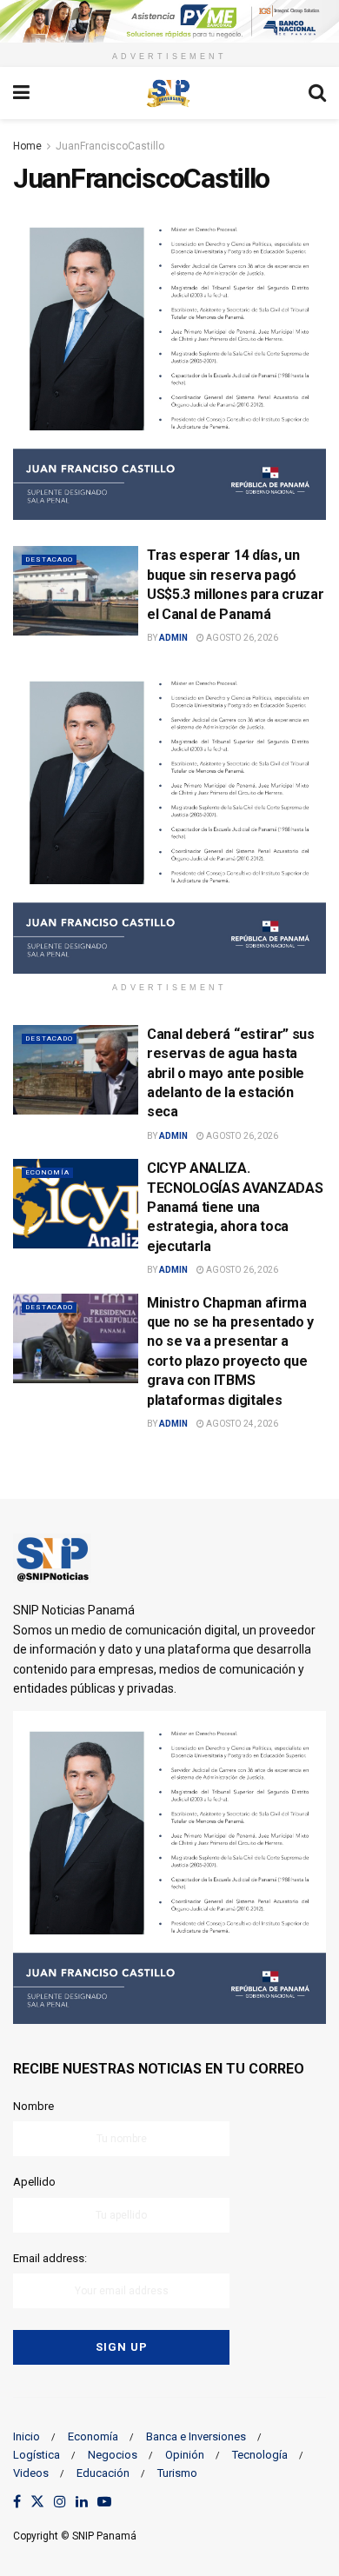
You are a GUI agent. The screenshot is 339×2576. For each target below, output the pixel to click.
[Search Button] (317, 93)
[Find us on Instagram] (60, 2503)
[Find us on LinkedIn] (82, 2503)
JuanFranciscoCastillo (110, 146)
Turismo (177, 2473)
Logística (37, 2455)
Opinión (185, 2455)
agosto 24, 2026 (241, 1424)
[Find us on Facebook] (17, 2503)
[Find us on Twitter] (37, 2503)
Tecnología (260, 2455)
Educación (103, 2473)
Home (27, 146)
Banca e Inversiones (196, 2436)
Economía (47, 1172)
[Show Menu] (21, 93)
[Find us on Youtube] (104, 2503)
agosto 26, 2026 (241, 638)
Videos (31, 2473)
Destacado (49, 559)
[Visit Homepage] (169, 93)
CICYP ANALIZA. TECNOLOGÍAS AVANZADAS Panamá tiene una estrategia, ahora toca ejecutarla (235, 1207)
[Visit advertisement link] (169, 21)
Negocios (113, 2455)
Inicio (27, 2436)
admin (173, 638)
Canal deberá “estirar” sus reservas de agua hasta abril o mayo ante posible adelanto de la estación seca (231, 1073)
